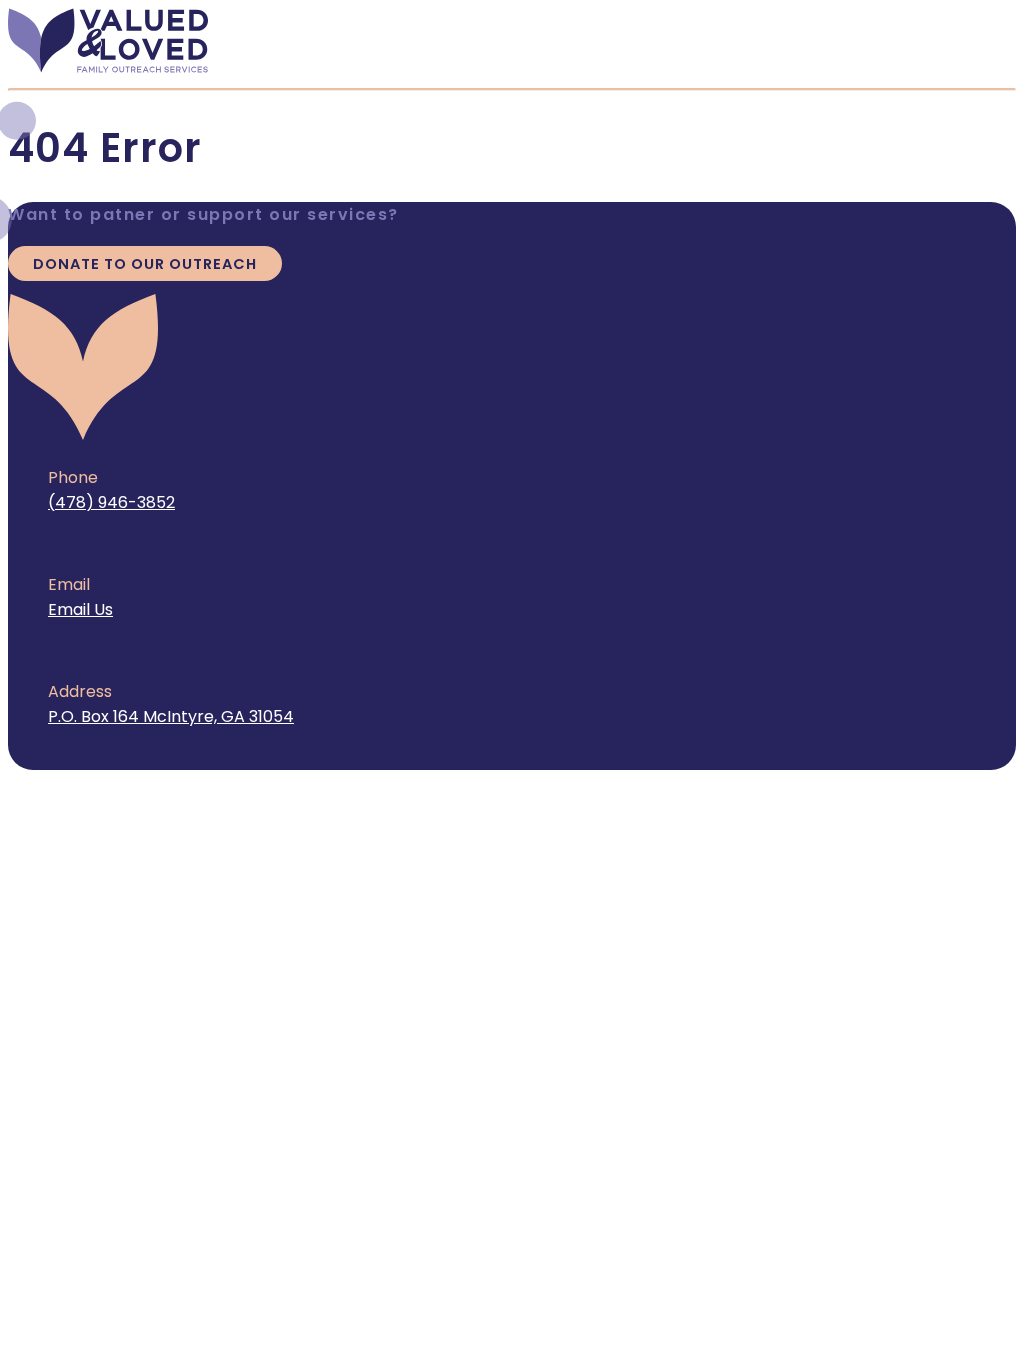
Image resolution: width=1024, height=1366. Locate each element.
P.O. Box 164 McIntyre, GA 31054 (171, 716)
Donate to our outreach (145, 264)
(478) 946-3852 (111, 502)
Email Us (80, 609)
